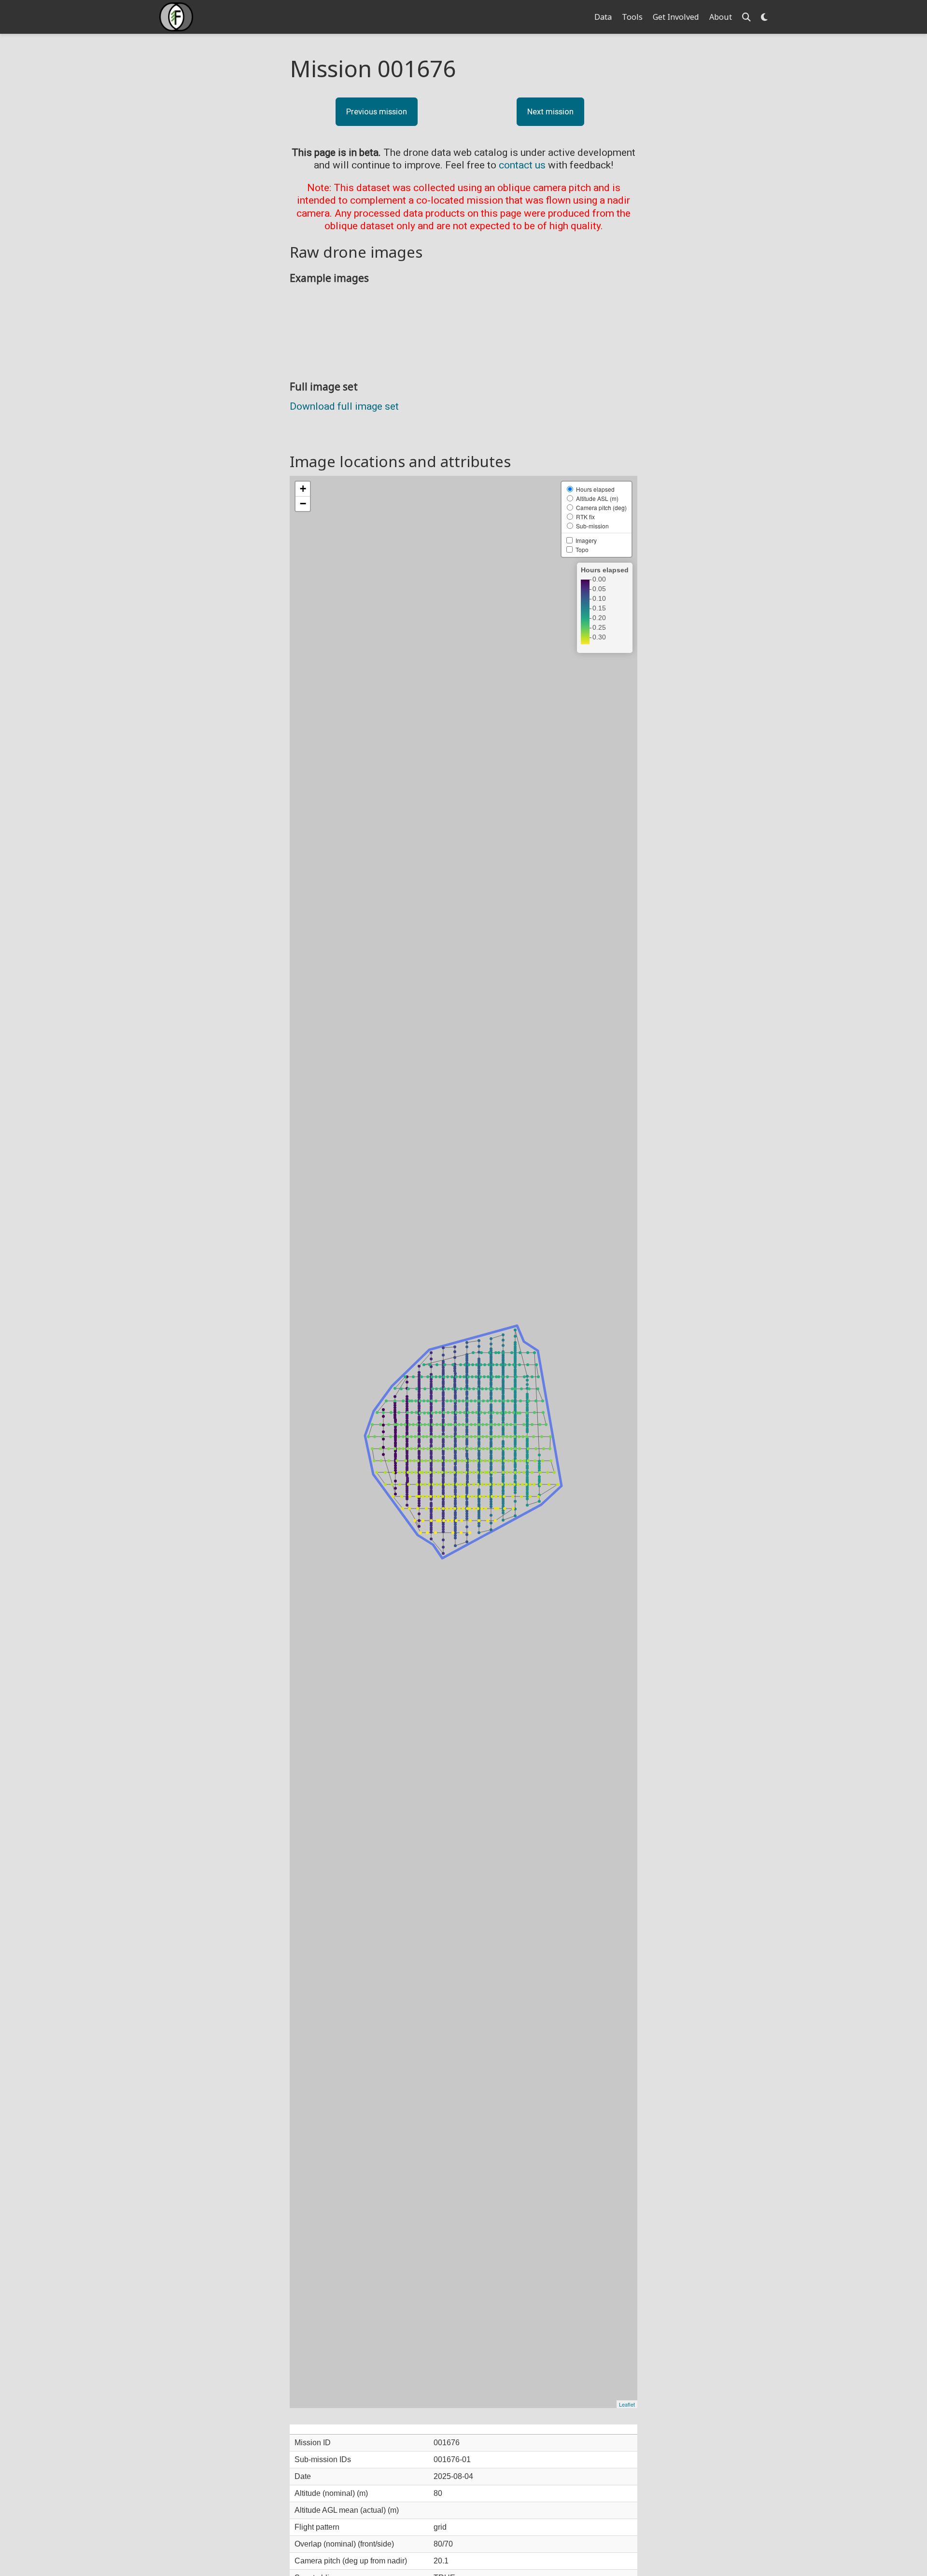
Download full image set (344, 406)
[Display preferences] (764, 17)
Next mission (550, 111)
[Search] (746, 17)
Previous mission (377, 111)
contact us (522, 165)
